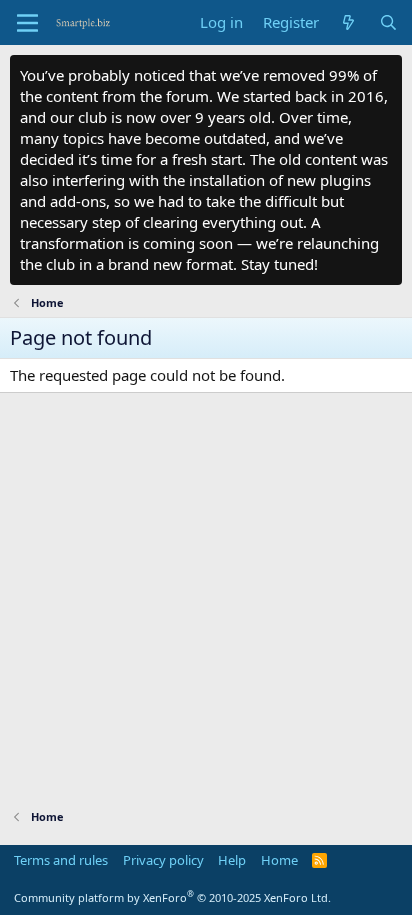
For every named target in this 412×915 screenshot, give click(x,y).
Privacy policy (163, 860)
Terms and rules (61, 860)
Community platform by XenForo (172, 897)
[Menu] (27, 23)
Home (279, 860)
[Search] (388, 22)
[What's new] (348, 22)
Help (232, 860)
